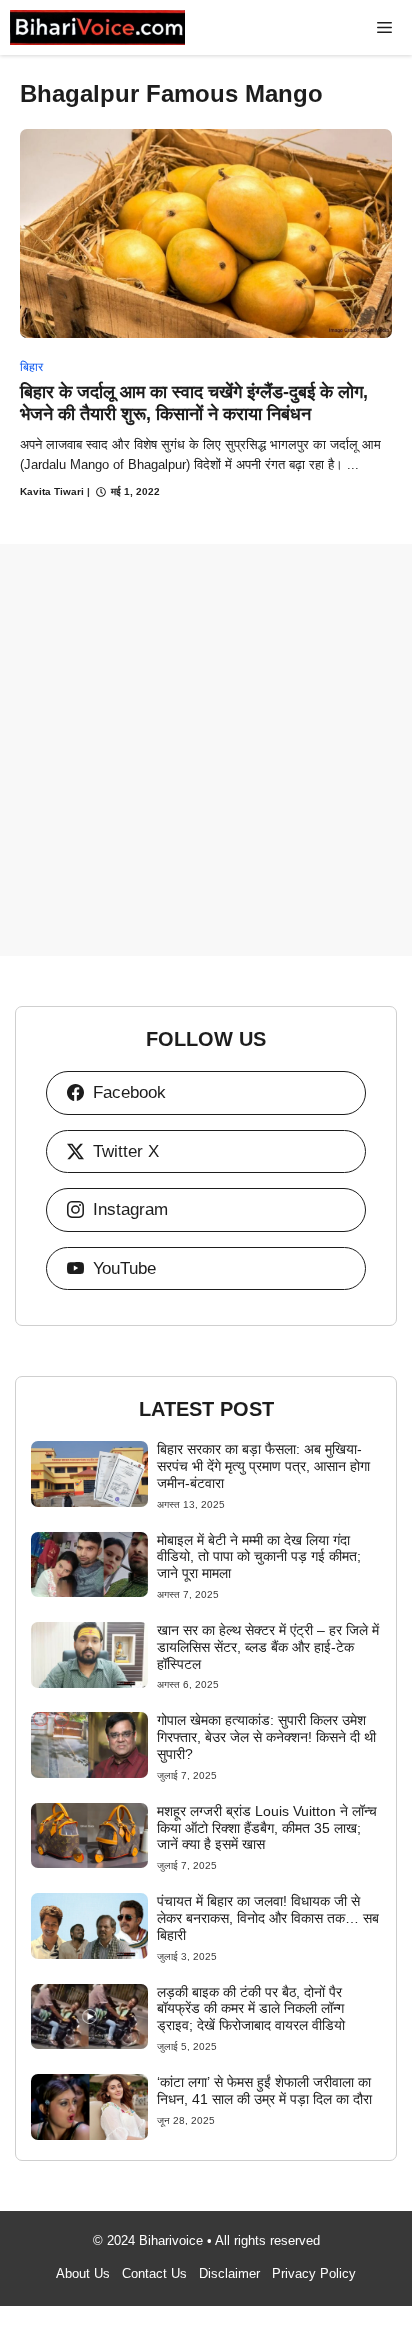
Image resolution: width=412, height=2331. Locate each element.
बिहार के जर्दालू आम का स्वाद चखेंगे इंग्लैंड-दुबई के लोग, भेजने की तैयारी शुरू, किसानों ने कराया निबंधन (194, 403)
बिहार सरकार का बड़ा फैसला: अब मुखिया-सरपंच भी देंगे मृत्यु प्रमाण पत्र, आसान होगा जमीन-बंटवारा (263, 1466)
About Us (83, 2273)
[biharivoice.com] (97, 27)
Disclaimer (229, 2273)
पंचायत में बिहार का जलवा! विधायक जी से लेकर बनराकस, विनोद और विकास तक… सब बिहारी (268, 1918)
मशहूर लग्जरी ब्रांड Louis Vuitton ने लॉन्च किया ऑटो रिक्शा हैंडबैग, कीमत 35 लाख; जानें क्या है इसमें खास (267, 1828)
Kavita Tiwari (52, 491)
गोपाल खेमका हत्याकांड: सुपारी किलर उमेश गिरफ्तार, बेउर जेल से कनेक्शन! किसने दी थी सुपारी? (266, 1737)
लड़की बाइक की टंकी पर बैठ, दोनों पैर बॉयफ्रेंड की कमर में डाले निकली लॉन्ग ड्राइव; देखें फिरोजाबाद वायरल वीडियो (251, 2009)
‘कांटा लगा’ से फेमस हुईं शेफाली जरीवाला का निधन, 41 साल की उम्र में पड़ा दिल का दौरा (264, 2090)
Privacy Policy (314, 2273)
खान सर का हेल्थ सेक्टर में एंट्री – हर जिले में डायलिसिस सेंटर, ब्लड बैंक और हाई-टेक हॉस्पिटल (268, 1647)
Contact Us (154, 2273)
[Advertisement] (206, 750)
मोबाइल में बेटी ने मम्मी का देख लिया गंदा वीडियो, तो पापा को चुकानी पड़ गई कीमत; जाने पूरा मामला (259, 1557)
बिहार (31, 367)
